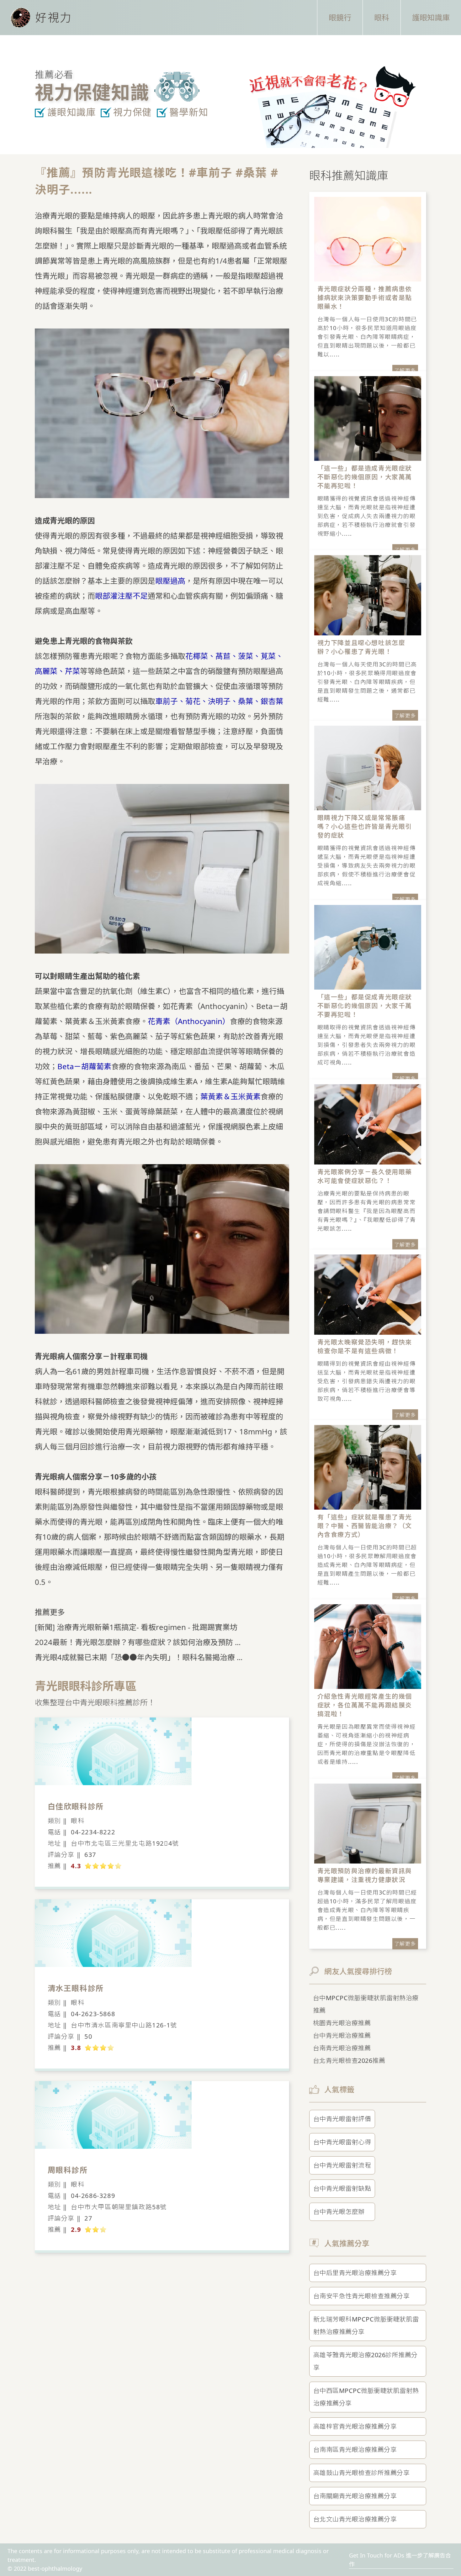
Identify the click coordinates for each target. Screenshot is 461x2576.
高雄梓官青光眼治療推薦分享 (355, 2426)
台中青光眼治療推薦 (342, 2035)
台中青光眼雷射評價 (342, 2119)
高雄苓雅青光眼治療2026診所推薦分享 (366, 2361)
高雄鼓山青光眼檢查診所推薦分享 (362, 2473)
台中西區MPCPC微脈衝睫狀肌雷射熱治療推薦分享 (366, 2397)
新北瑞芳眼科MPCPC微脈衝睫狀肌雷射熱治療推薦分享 (366, 2325)
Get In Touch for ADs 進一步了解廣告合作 (400, 2560)
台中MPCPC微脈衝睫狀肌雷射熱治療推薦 (366, 2004)
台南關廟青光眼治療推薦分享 (355, 2496)
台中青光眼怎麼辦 (339, 2212)
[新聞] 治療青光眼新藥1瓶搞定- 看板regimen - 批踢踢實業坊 (136, 1627)
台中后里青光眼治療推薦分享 (355, 2273)
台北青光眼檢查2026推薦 (349, 2061)
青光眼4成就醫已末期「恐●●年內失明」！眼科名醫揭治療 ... (139, 1657)
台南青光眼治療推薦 (342, 2048)
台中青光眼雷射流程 (342, 2165)
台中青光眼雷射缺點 (342, 2188)
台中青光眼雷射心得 (342, 2142)
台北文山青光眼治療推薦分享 (355, 2519)
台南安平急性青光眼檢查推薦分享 (362, 2296)
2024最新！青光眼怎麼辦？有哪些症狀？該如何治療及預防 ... (138, 1642)
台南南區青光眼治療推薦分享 (355, 2450)
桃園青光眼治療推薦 (342, 2023)
